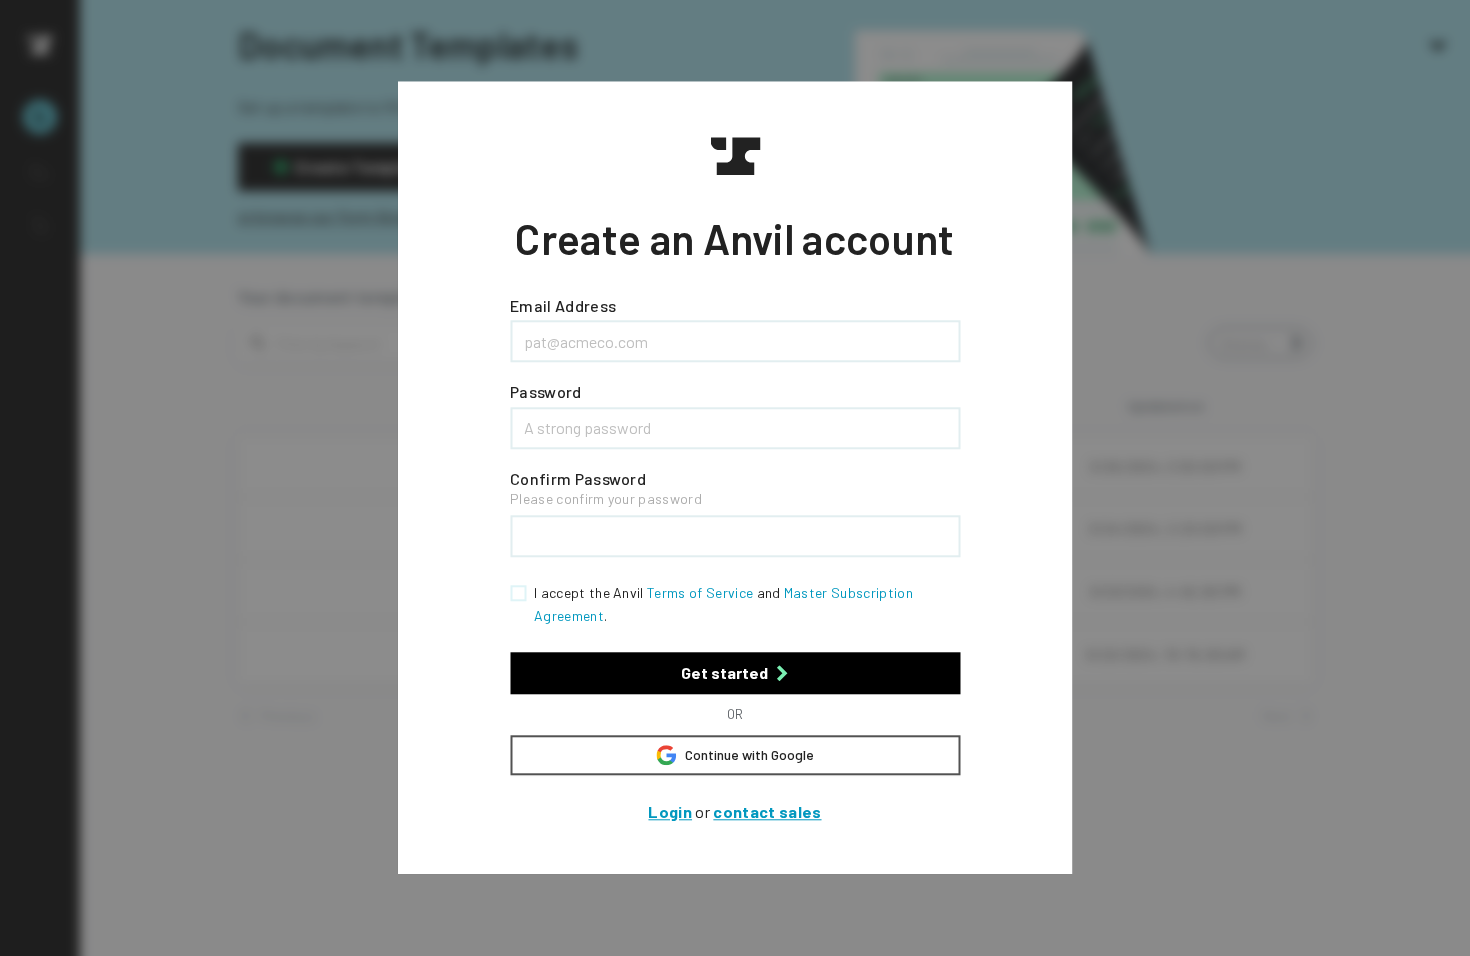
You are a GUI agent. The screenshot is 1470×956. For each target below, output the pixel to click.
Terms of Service (700, 593)
